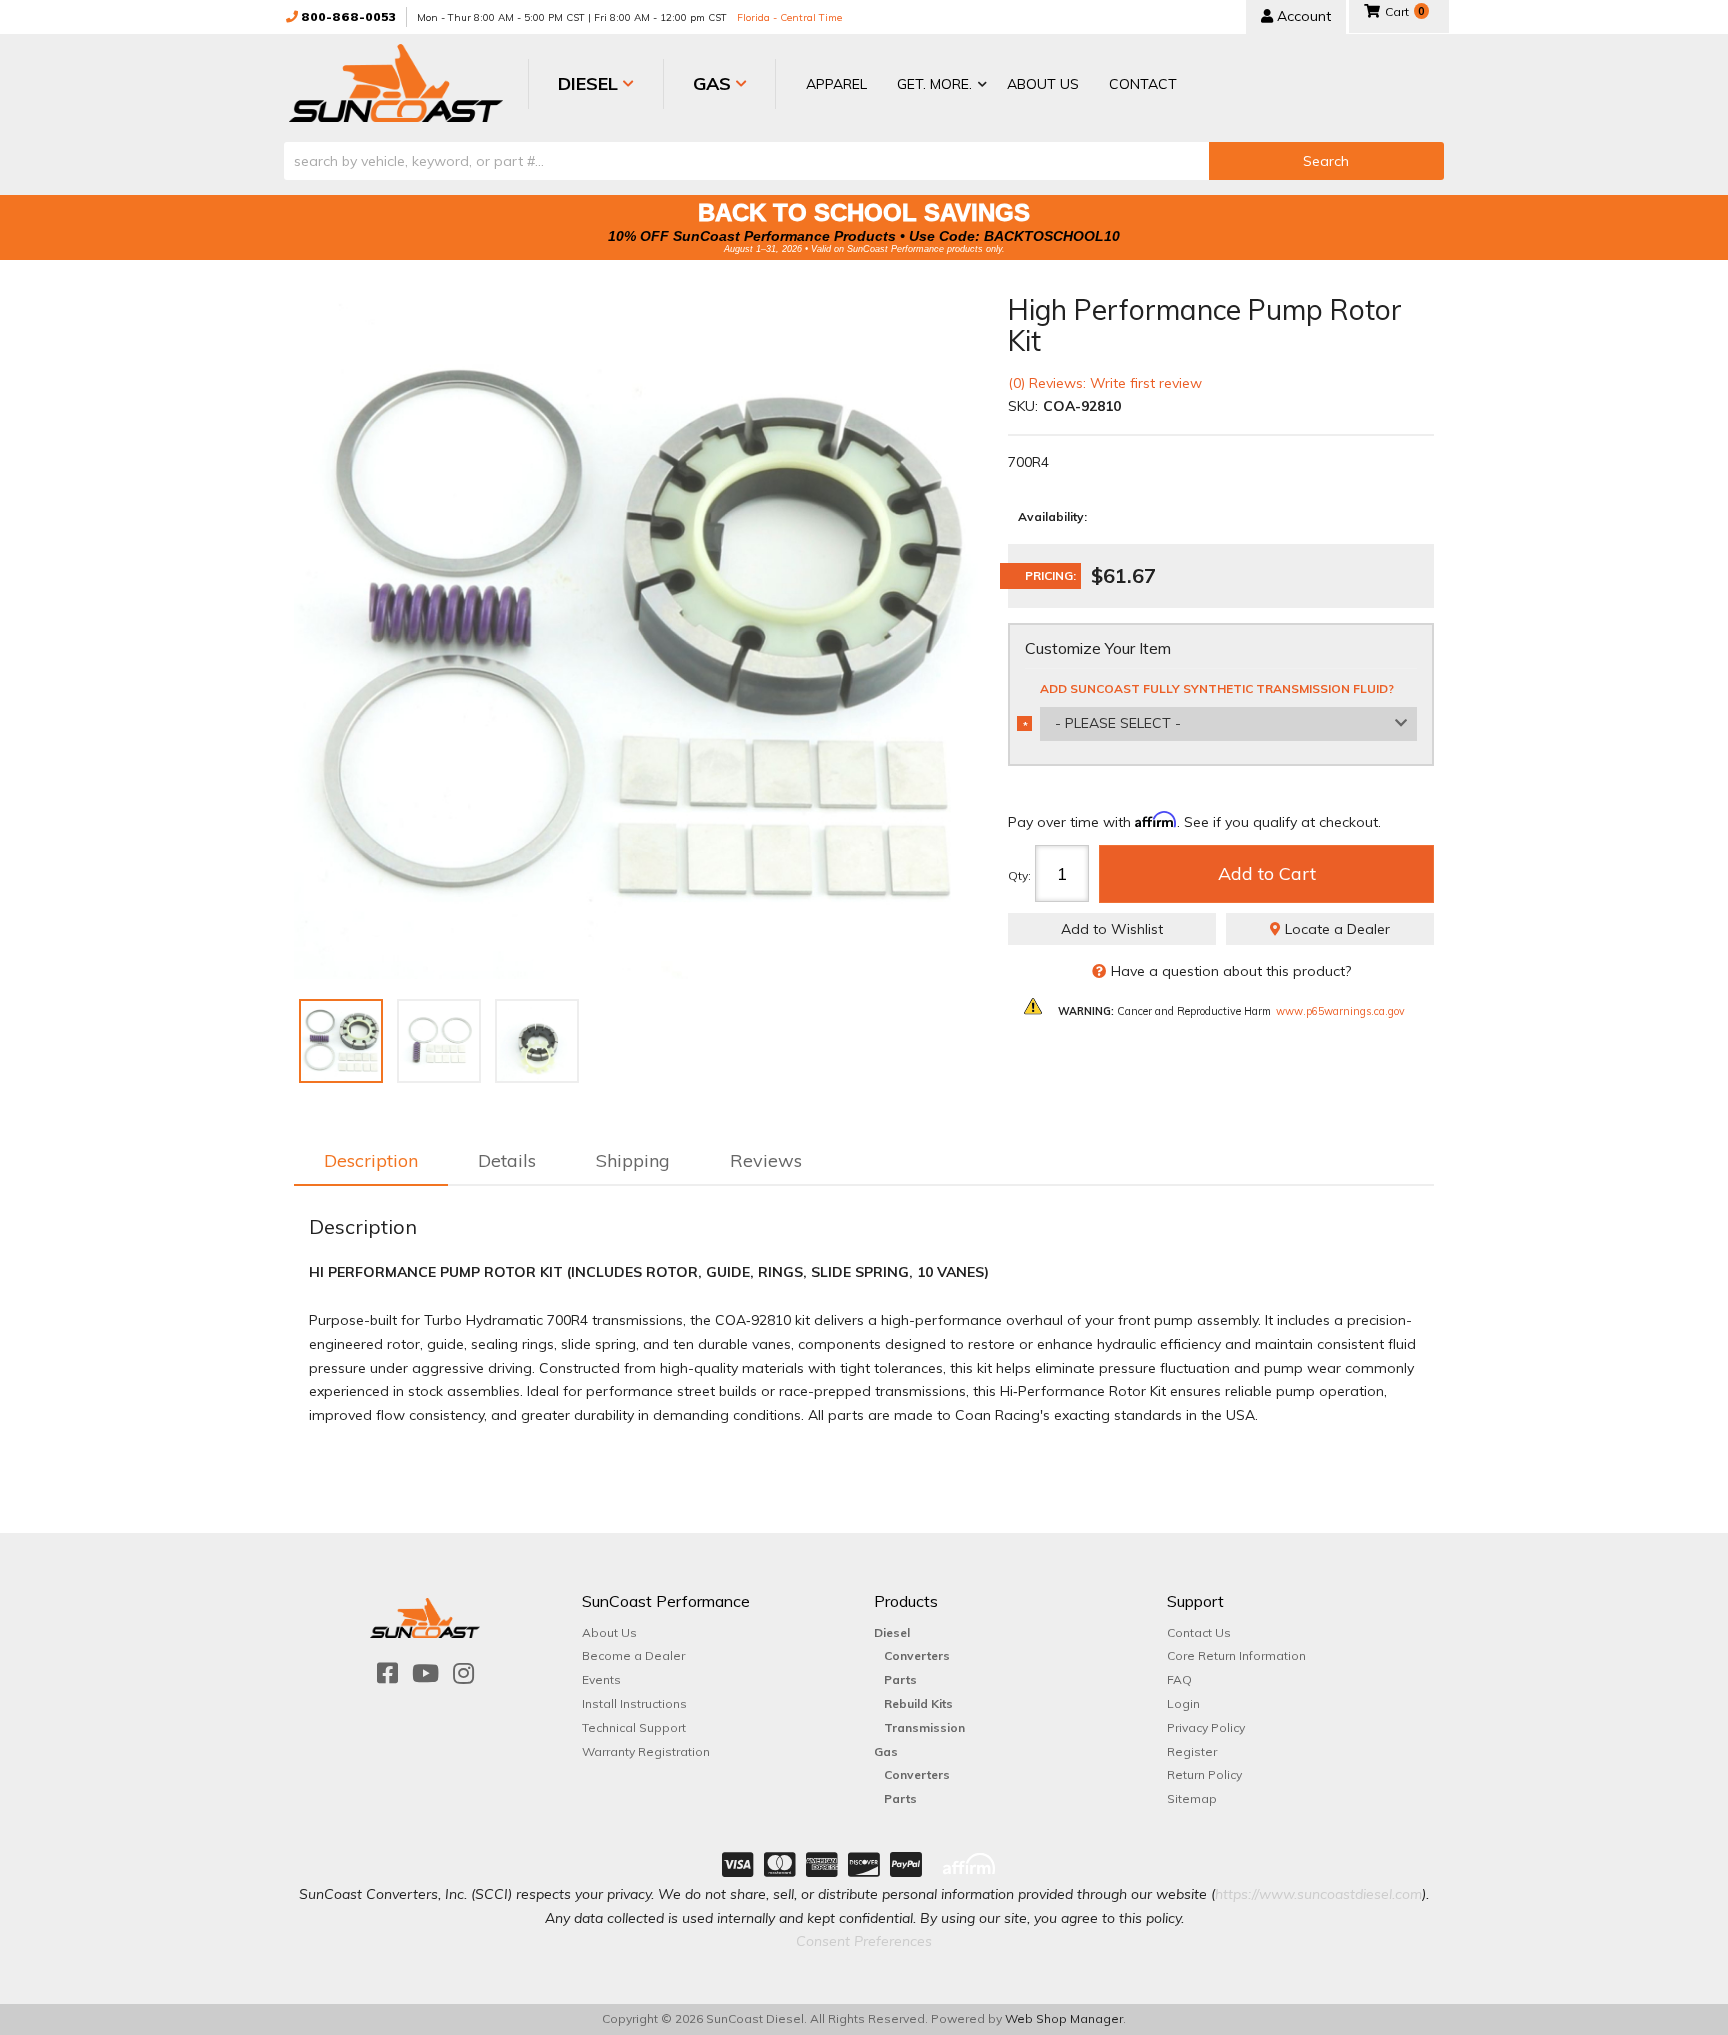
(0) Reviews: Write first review (1105, 383)
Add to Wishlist (1112, 929)
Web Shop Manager (1064, 2018)
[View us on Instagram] (463, 1673)
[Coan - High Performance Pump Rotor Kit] (636, 637)
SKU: (1023, 406)
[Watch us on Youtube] (425, 1673)
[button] (937, 85)
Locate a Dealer (1335, 929)
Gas (886, 1751)
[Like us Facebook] (387, 1673)
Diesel (892, 1632)
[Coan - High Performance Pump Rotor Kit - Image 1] (341, 1041)
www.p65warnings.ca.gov (1340, 1011)
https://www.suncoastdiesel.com (1318, 1894)
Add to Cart (1267, 873)
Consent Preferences (864, 1941)
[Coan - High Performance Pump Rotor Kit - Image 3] (537, 1041)
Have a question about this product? (1231, 971)
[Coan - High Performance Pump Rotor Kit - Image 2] (439, 1041)
